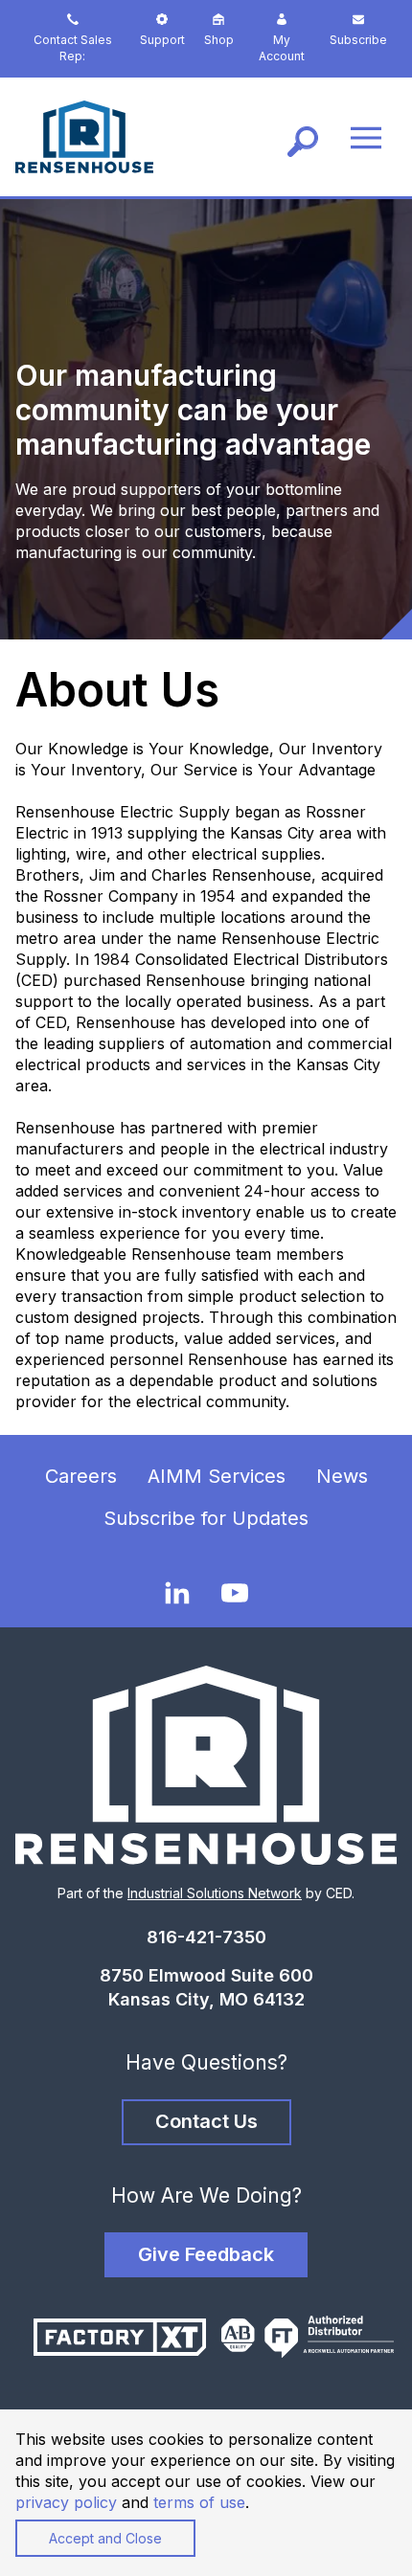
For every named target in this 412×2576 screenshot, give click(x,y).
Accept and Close (105, 2538)
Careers (81, 1476)
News (342, 1476)
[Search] (303, 137)
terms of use (199, 2502)
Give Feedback (206, 2254)
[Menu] (366, 136)
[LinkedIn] (177, 1591)
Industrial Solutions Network (215, 1893)
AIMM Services (217, 1476)
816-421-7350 (206, 1937)
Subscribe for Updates (206, 1518)
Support (162, 40)
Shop (219, 40)
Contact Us (206, 2121)
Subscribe (358, 40)
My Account (282, 48)
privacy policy (66, 2502)
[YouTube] (235, 1592)
